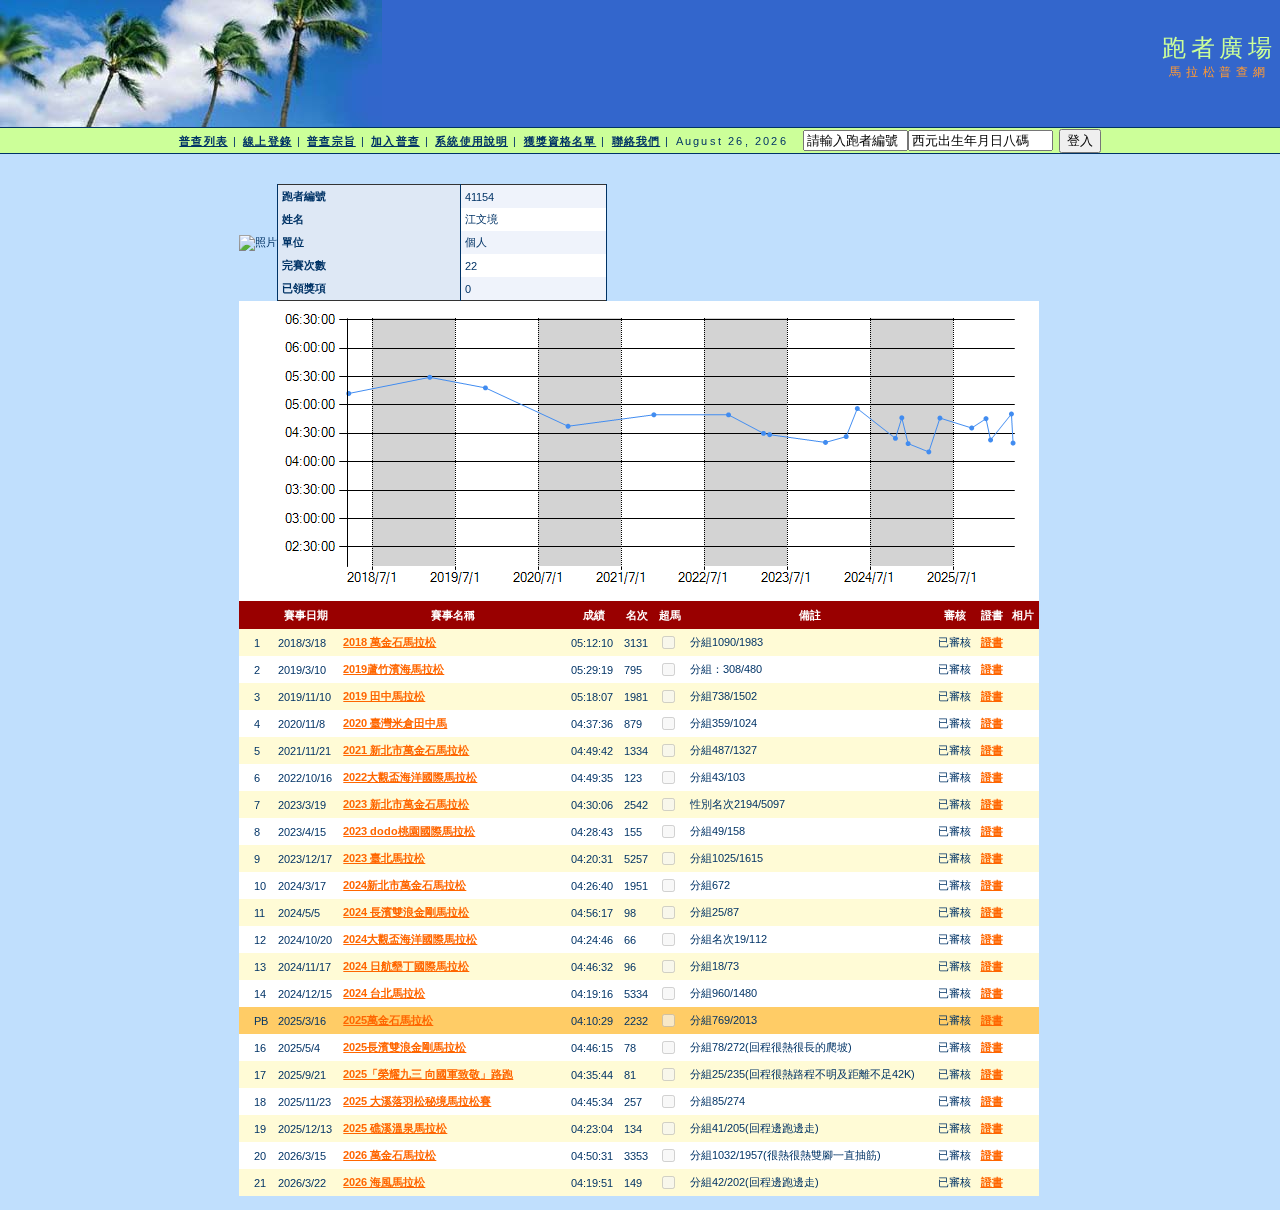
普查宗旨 (331, 141)
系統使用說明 (471, 141)
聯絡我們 (636, 141)
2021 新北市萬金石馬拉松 (406, 750)
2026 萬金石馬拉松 (389, 1155)
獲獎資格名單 (560, 141)
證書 (992, 642)
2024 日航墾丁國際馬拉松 (406, 966)
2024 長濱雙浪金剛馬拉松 (406, 912)
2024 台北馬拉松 (384, 993)
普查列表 (203, 141)
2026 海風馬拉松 (384, 1182)
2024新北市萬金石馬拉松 (404, 885)
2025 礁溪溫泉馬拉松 (395, 1128)
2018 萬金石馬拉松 (389, 642)
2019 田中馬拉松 (384, 696)
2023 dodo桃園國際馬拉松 (409, 831)
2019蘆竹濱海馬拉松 (393, 669)
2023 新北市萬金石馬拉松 (406, 804)
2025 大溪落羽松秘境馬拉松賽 (417, 1101)
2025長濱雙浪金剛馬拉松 (404, 1047)
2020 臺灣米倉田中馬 (395, 723)
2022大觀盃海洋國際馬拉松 (410, 777)
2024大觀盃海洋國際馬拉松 (410, 939)
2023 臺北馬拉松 (384, 858)
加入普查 (395, 141)
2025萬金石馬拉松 (388, 1020)
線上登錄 (267, 141)
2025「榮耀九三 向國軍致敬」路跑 (428, 1074)
